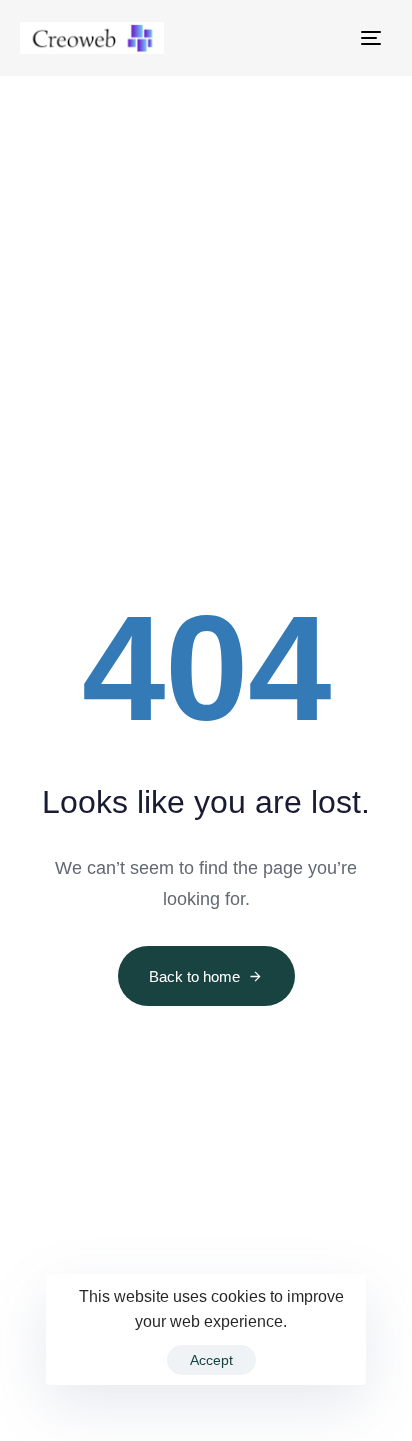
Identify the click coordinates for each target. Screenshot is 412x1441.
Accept (211, 1360)
